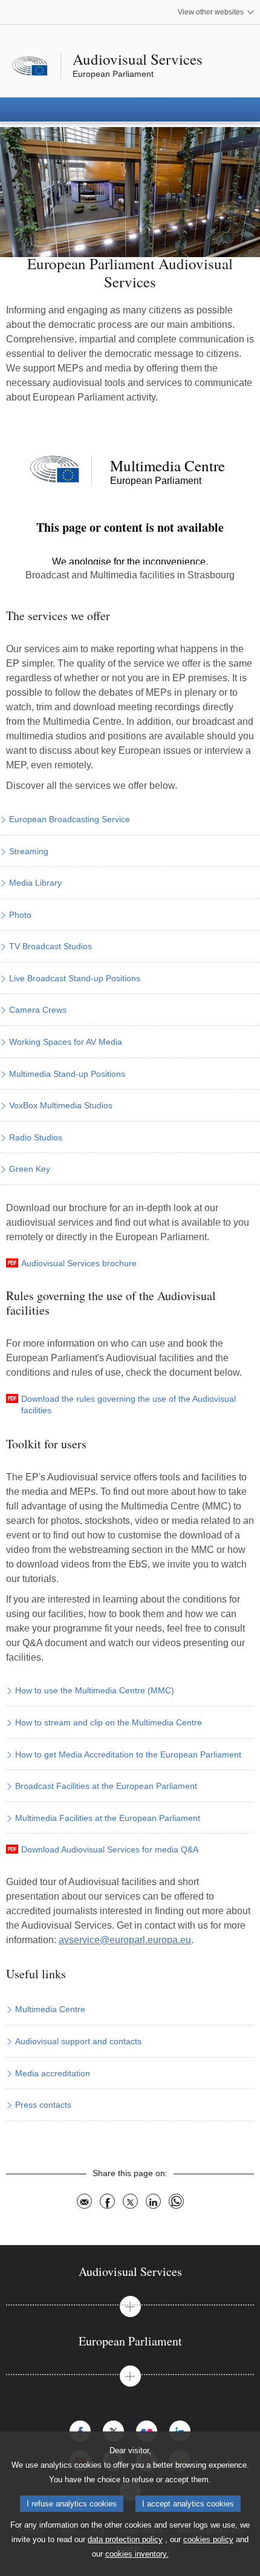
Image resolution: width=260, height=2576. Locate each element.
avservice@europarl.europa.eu (125, 1940)
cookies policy (208, 2539)
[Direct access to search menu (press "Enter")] (4, 4)
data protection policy (125, 2539)
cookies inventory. (137, 2554)
